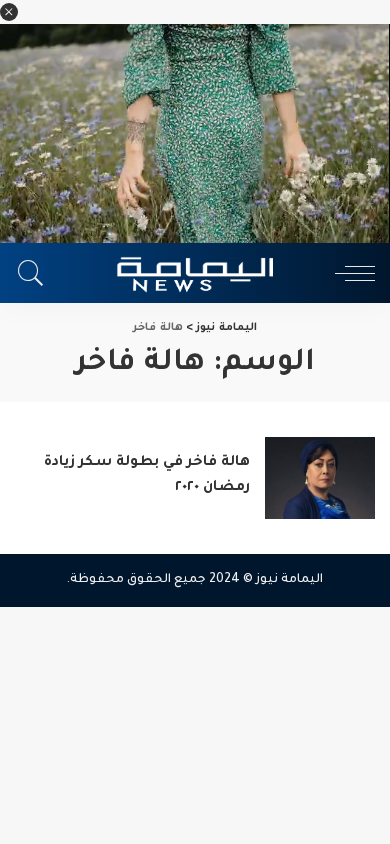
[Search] (36, 273)
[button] (9, 12)
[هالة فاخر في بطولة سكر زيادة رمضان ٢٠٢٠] (320, 478)
